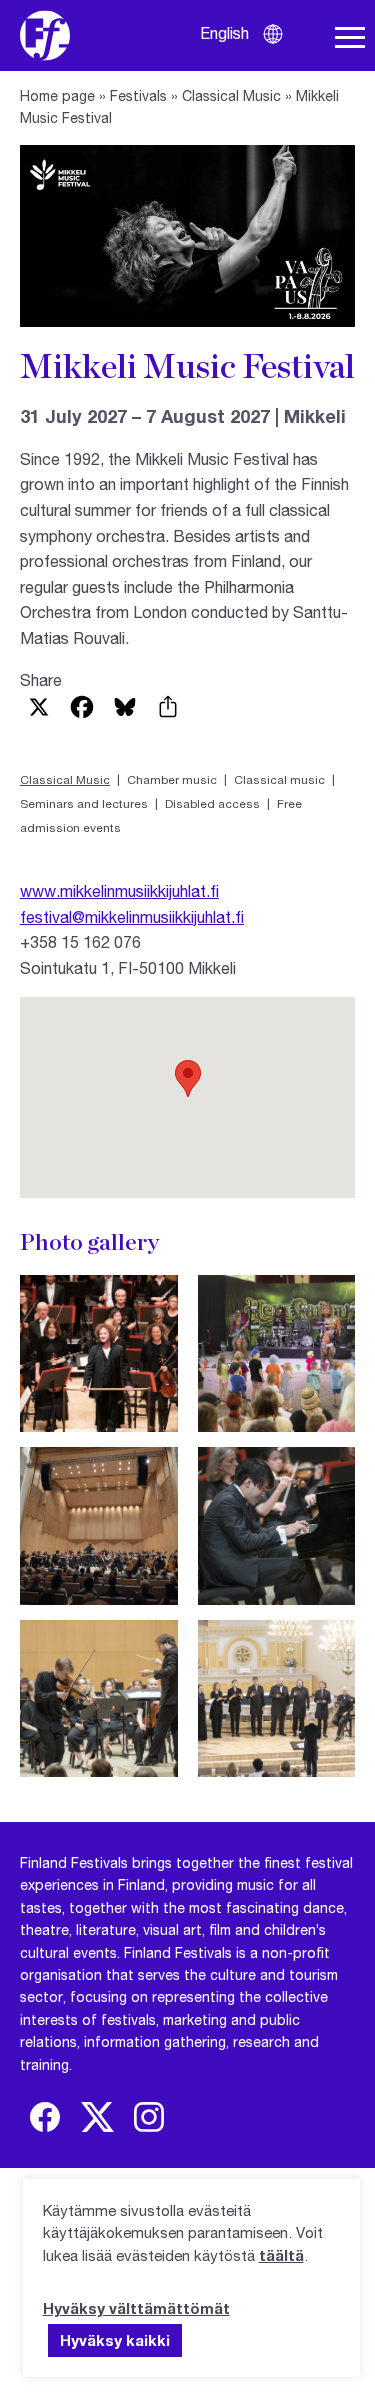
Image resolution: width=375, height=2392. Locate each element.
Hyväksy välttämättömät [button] (136, 2308)
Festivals (138, 95)
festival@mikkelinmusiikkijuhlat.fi (132, 916)
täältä (281, 2255)
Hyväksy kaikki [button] (115, 2340)
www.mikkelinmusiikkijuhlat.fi (119, 890)
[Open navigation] (350, 38)
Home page (57, 95)
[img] (45, 2117)
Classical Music (231, 95)
